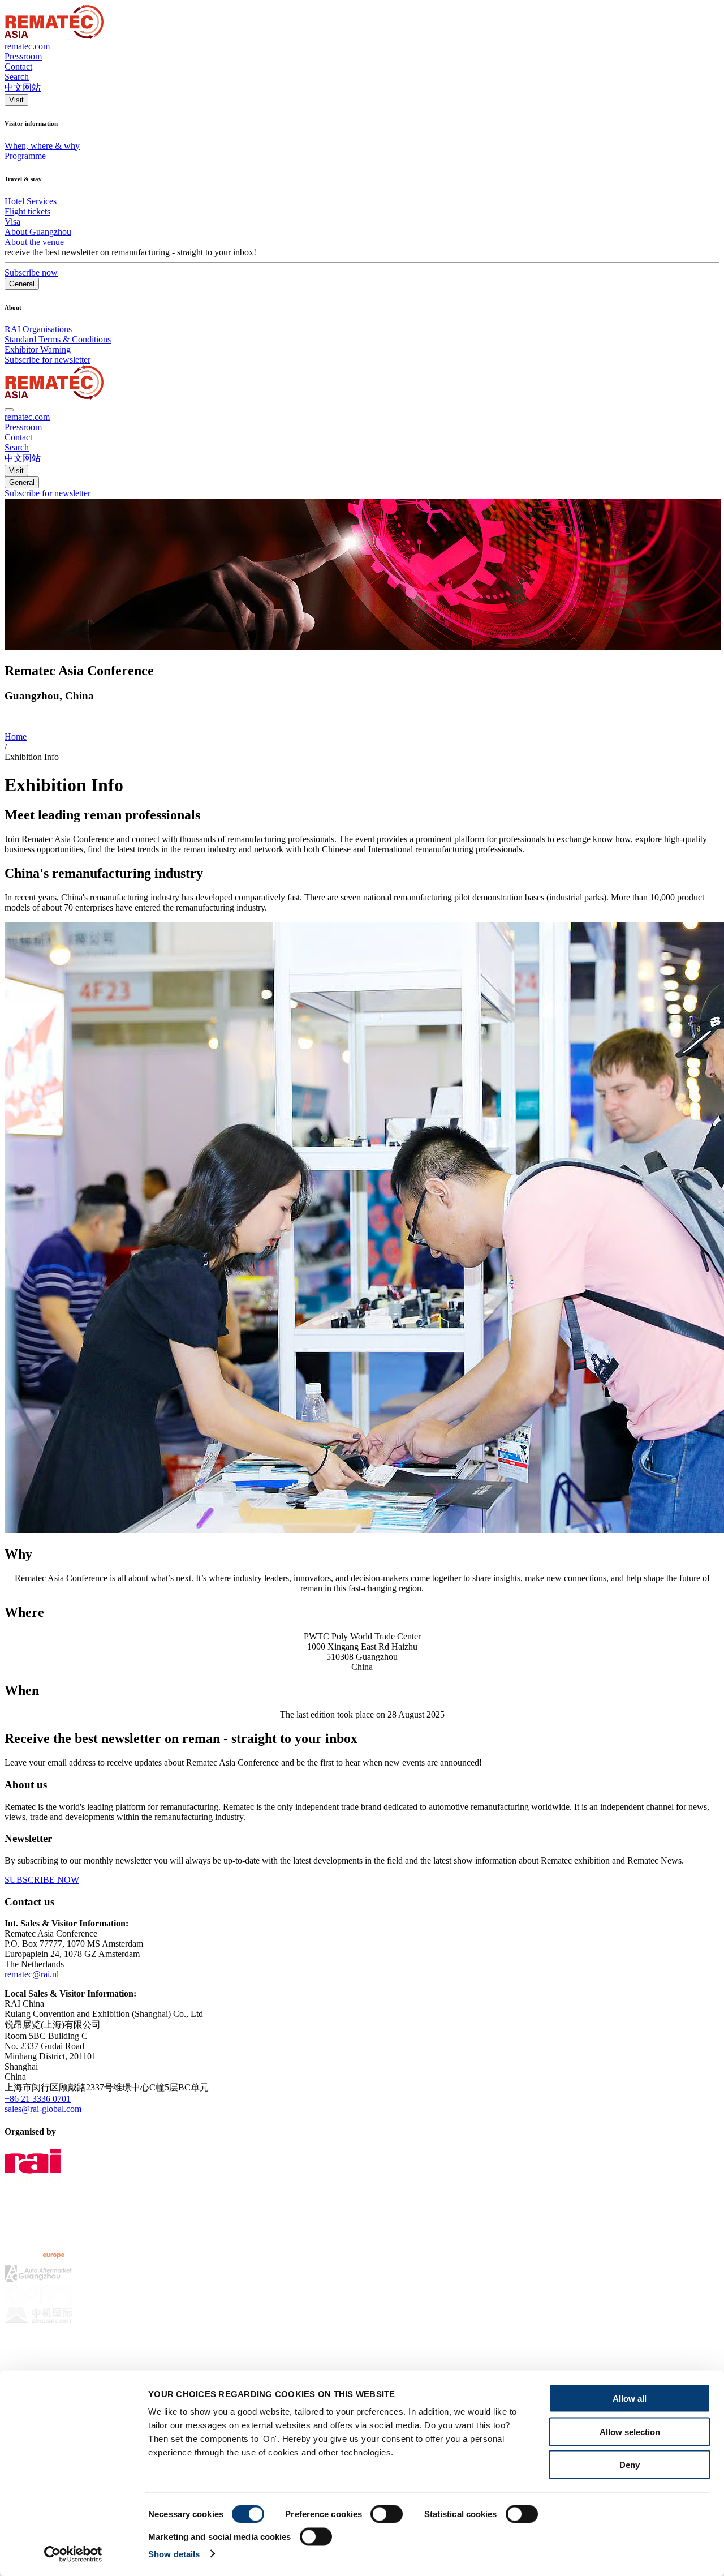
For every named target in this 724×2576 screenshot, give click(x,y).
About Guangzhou (38, 232)
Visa (12, 222)
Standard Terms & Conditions (58, 339)
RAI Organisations (38, 329)
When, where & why (42, 146)
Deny (630, 2465)
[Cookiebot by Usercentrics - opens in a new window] (73, 2554)
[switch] (387, 2514)
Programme (25, 156)
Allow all (630, 2399)
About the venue (34, 242)
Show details (174, 2554)
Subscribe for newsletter (48, 360)
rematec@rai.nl (32, 1974)
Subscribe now (31, 272)
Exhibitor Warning (38, 349)
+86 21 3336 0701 (38, 2099)
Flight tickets (27, 211)
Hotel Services (31, 201)
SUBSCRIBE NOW (42, 1880)
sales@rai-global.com (43, 2109)
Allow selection (630, 2431)
